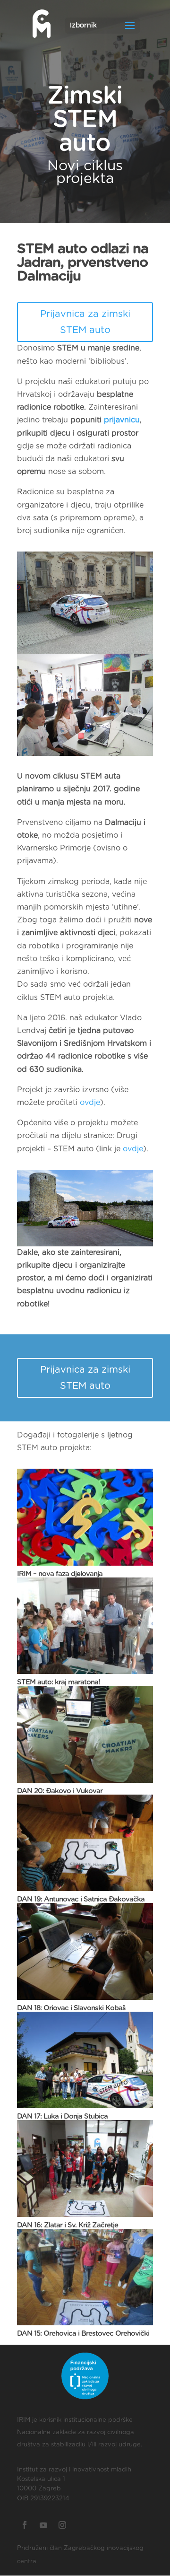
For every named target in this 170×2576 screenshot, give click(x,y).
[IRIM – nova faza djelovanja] (85, 1517)
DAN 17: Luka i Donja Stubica (62, 2116)
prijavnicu (122, 420)
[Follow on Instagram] (62, 2525)
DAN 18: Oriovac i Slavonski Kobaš (71, 2008)
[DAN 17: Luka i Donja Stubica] (85, 2060)
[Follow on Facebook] (25, 2525)
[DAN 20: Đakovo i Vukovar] (85, 1734)
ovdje (90, 1103)
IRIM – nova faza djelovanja (60, 1574)
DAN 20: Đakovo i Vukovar (60, 1791)
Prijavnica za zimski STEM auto (85, 322)
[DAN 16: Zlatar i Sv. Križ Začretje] (85, 2168)
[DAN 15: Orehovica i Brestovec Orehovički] (85, 2277)
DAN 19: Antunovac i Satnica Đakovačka (81, 1899)
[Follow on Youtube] (43, 2525)
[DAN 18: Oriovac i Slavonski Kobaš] (85, 1951)
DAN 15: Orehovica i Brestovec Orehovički (83, 2334)
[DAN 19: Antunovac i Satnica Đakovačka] (85, 1843)
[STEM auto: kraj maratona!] (85, 1626)
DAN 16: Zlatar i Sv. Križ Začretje (68, 2225)
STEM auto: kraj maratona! (59, 1682)
